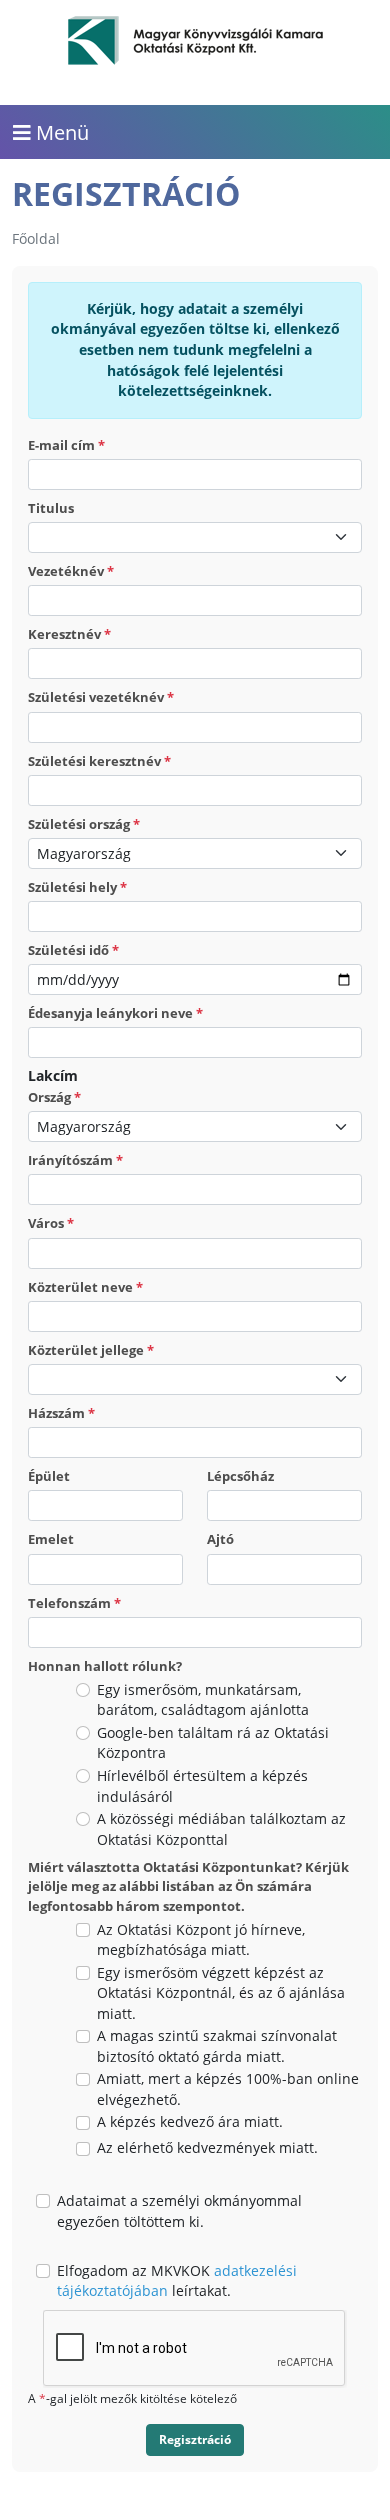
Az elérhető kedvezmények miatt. (207, 2147)
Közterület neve (85, 1287)
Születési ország (84, 824)
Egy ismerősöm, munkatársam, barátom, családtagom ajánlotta (203, 1700)
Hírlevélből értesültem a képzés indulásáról (202, 1786)
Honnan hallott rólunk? (105, 1666)
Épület (49, 1476)
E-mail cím (66, 445)
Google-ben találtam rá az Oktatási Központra (213, 1743)
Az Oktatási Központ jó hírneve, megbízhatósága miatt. (201, 1940)
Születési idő (73, 950)
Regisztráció (195, 2439)
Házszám (61, 1413)
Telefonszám (74, 1603)
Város (51, 1223)
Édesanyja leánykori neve (115, 1013)
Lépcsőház (240, 1476)
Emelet (51, 1539)
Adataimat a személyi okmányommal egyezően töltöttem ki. (179, 2211)
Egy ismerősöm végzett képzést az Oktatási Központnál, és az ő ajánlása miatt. (221, 1993)
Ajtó (220, 1539)
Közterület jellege (91, 1350)
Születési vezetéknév (101, 697)
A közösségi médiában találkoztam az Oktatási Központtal (221, 1829)
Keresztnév (69, 634)
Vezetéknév (71, 571)
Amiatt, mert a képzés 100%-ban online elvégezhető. (228, 2089)
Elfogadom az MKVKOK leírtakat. (177, 2281)
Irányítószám (75, 1160)
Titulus (51, 508)
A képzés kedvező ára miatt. (190, 2121)
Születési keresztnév (99, 761)
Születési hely (77, 887)
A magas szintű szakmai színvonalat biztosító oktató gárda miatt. (217, 2046)
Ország (54, 1097)
